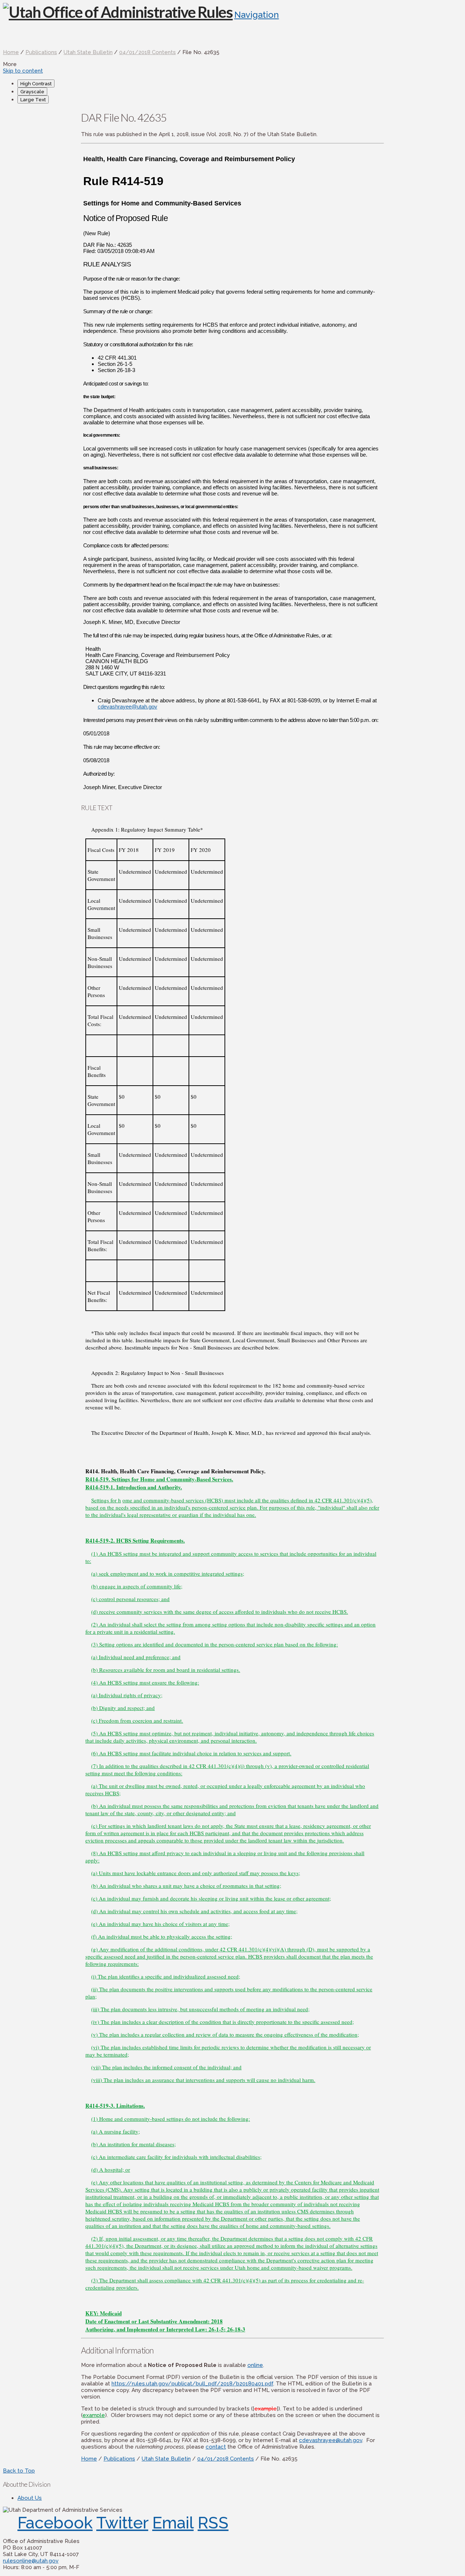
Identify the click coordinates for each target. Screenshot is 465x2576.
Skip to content (23, 71)
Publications (41, 52)
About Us (30, 2498)
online (255, 2365)
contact (216, 2447)
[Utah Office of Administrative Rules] (118, 12)
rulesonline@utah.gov (31, 2561)
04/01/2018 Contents (147, 52)
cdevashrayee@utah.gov (128, 707)
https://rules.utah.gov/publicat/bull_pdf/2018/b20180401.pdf (192, 2384)
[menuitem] (240, 83)
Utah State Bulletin (88, 52)
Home (11, 52)
